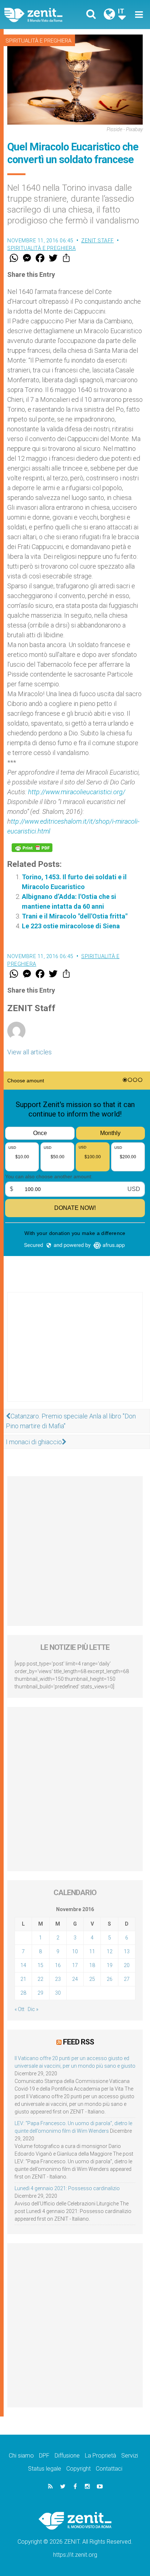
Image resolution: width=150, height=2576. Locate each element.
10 (75, 1951)
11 (92, 1951)
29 (40, 1993)
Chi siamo (21, 2456)
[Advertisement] (75, 1354)
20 (127, 1965)
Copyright (78, 2469)
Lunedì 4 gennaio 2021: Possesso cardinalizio (67, 2188)
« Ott (19, 2009)
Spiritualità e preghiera (38, 41)
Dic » (33, 2009)
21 (23, 1979)
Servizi (130, 2456)
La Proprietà (100, 2456)
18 (92, 1965)
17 (75, 1965)
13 (127, 1951)
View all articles (29, 1052)
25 (92, 1979)
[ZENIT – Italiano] (42, 15)
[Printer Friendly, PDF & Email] (32, 848)
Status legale (45, 2469)
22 (40, 1979)
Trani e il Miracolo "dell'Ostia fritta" (75, 916)
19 (110, 1965)
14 (23, 1965)
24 (75, 1979)
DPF (44, 2456)
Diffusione (67, 2456)
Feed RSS (78, 2042)
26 (110, 1979)
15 (40, 1965)
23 (58, 1979)
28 (23, 1993)
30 (58, 1993)
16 (58, 1965)
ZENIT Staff (98, 241)
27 (127, 1979)
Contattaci (109, 2469)
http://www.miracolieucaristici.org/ (77, 792)
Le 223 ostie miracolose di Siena (71, 926)
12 (110, 1951)
